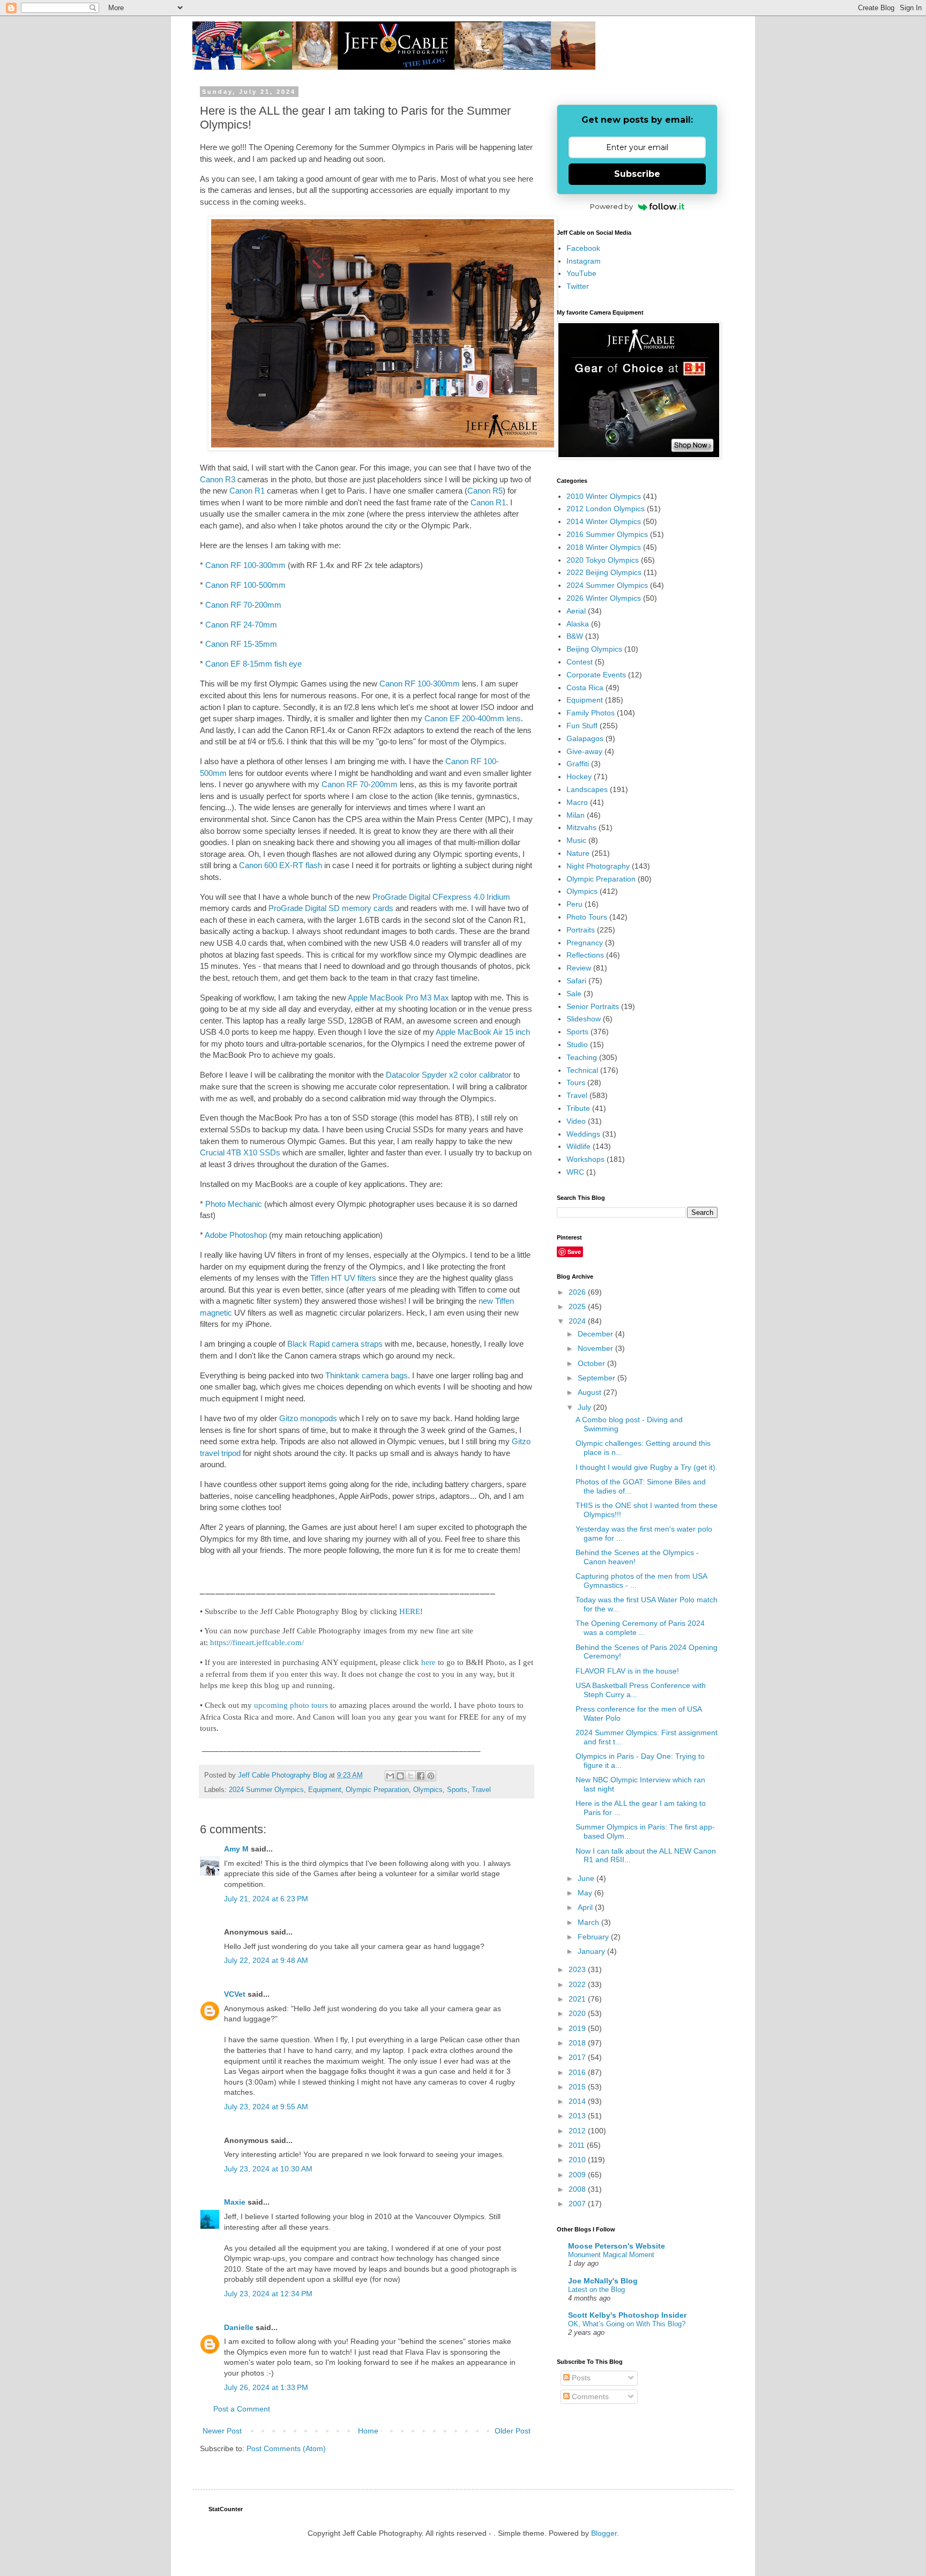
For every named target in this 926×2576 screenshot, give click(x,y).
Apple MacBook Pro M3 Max (398, 998)
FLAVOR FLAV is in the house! (627, 1671)
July (585, 1407)
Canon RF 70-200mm (243, 605)
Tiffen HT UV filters (343, 1278)
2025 (578, 1306)
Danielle (239, 2327)
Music (576, 840)
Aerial (576, 611)
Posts (580, 2378)
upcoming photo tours (291, 1705)
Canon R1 (247, 491)
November (596, 1348)
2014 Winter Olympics (604, 521)
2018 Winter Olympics (604, 547)
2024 (578, 1321)
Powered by (611, 206)
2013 (578, 2116)
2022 (578, 1984)
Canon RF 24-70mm (241, 625)
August (591, 1392)
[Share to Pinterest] (431, 1776)
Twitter (578, 286)
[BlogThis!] (400, 1776)
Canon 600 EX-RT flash (281, 865)
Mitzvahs (581, 827)
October (592, 1363)
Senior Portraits (593, 1006)
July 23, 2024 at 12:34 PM (268, 2294)
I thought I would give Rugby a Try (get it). (647, 1467)
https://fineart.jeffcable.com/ (257, 1642)
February (594, 1937)
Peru (574, 904)
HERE (410, 1611)
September (598, 1378)
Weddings (583, 1134)
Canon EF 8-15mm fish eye (253, 664)
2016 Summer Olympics (607, 534)
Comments (589, 2396)
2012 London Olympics (606, 509)
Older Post (513, 2431)
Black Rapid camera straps (335, 1344)
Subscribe (637, 174)
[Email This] (390, 1776)
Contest (580, 662)
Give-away (584, 751)
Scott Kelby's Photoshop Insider (627, 2315)
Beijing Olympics (594, 649)
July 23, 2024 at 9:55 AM (266, 2107)
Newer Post (222, 2431)
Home (368, 2431)
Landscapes (587, 789)
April (586, 1907)
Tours (576, 1082)
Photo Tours (587, 917)
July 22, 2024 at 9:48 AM (266, 1960)
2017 (578, 2057)
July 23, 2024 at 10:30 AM (268, 2169)
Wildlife (578, 1146)
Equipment (325, 1790)
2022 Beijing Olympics (604, 572)
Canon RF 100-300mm (245, 565)
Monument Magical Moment (611, 2255)
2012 (578, 2131)
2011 (578, 2145)
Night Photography (598, 866)
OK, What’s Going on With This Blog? (627, 2324)
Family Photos (591, 713)
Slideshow (584, 1019)
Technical (582, 1070)
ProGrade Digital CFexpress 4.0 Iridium (441, 897)
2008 (578, 2189)
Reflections (585, 955)
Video (576, 1121)
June (587, 1878)
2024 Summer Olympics (266, 1790)
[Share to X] (410, 1776)
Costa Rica (585, 688)
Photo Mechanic (235, 1204)
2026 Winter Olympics (604, 598)
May (586, 1893)
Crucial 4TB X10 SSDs (240, 1152)
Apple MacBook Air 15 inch (483, 1032)
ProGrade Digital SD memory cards (331, 908)
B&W (575, 636)
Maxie (235, 2202)
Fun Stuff (582, 726)
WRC (575, 1172)
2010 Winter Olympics (604, 496)
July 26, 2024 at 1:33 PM (266, 2387)
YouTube (581, 273)
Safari (576, 981)
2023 (578, 1969)
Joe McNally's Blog (603, 2281)
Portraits (581, 930)
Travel (481, 1790)
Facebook (583, 248)
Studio (577, 1044)
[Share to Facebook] (421, 1776)
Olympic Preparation (377, 1790)
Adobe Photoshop (237, 1235)
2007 (578, 2204)
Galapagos (585, 738)
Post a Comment (242, 2409)
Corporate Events (596, 675)
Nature (578, 853)
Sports (457, 1790)
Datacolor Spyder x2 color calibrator (449, 1075)
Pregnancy (585, 943)
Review (579, 968)
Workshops (585, 1159)
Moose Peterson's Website (617, 2246)
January (592, 1951)
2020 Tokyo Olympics (603, 560)
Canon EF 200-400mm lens (473, 718)
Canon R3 (218, 479)
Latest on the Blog (596, 2290)
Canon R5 (485, 491)
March (589, 1922)
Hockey (579, 776)
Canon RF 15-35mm (241, 644)
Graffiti (578, 764)
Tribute (578, 1108)
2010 (578, 2160)
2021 (578, 1999)
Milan (576, 815)
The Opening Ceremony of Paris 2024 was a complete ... (640, 1628)
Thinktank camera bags (367, 1375)
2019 (578, 2028)
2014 (578, 2101)
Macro (577, 802)
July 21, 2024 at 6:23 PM (266, 1899)
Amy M (236, 1849)
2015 (578, 2087)
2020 (578, 2013)
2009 (578, 2175)
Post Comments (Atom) (286, 2448)
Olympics (428, 1790)
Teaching (582, 1057)
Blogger (604, 2533)
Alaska (578, 624)
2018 (578, 2043)
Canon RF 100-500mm (245, 585)
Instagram (584, 261)
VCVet (235, 1994)
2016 (578, 2072)
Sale (574, 994)
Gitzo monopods (308, 1418)
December (596, 1334)
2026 (578, 1292)
